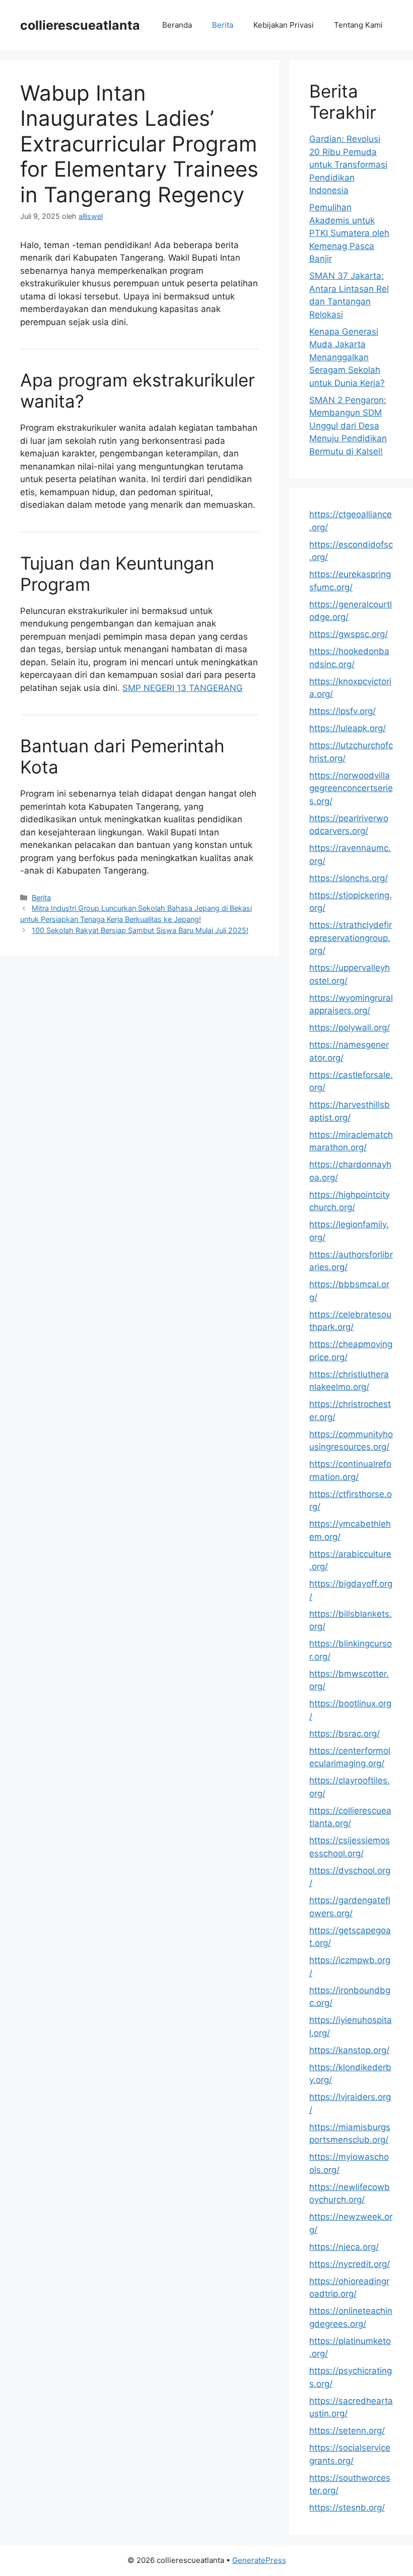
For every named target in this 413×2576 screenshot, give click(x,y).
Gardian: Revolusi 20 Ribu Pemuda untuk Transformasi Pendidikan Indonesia (348, 165)
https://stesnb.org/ (347, 2508)
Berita (223, 25)
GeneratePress (259, 2560)
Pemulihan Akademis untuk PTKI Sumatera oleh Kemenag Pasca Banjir (349, 233)
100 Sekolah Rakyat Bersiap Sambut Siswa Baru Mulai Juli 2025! (140, 930)
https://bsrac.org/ (345, 1734)
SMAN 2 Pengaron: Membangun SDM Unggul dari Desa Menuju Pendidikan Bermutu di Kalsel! (348, 426)
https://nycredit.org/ (350, 2264)
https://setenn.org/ (347, 2431)
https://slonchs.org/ (349, 878)
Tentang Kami (358, 25)
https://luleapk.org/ (348, 728)
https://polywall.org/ (350, 1028)
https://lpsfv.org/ (342, 711)
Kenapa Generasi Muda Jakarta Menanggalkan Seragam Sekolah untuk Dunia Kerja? (347, 357)
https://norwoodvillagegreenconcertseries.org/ (351, 788)
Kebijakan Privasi (284, 25)
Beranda (177, 25)
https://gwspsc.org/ (349, 634)
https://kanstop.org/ (349, 2050)
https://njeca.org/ (344, 2247)
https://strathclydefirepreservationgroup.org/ (351, 938)
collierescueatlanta (80, 25)
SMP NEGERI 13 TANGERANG (183, 688)
